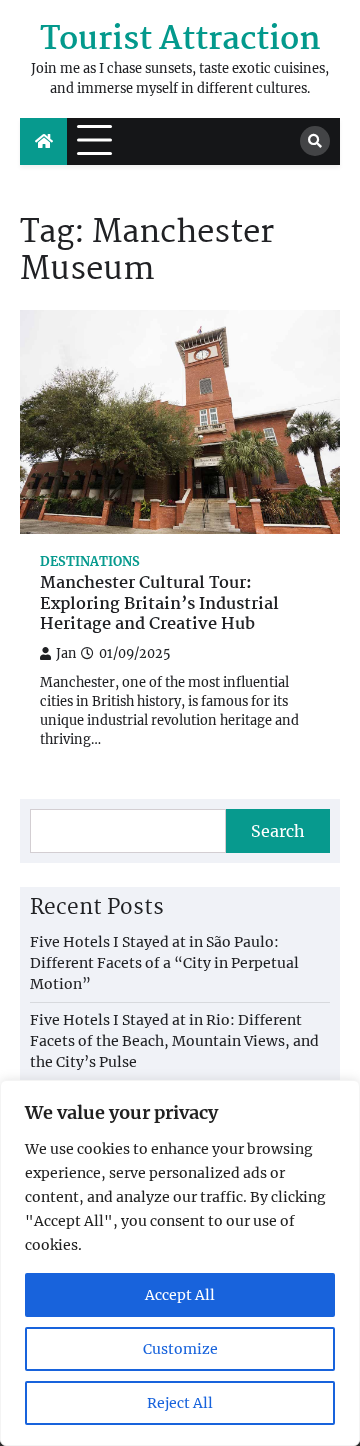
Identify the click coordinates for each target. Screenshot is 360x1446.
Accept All (180, 1295)
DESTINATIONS (90, 561)
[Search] (315, 141)
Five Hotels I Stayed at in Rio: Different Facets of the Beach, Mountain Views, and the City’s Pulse (174, 1041)
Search (278, 831)
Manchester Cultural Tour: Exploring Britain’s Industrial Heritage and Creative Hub (159, 605)
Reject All (180, 1403)
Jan (66, 653)
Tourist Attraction (180, 40)
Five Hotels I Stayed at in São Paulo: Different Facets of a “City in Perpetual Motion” (164, 963)
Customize (180, 1349)
